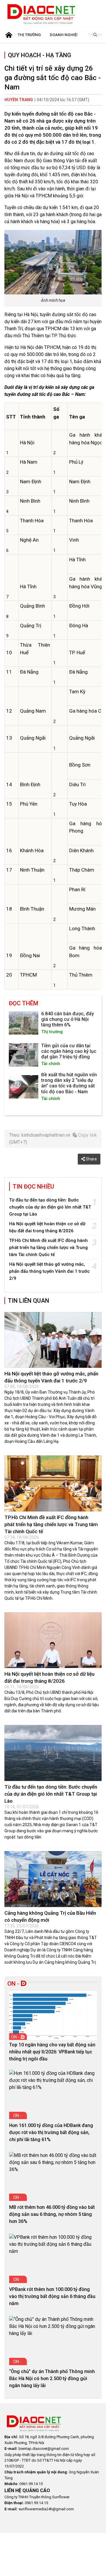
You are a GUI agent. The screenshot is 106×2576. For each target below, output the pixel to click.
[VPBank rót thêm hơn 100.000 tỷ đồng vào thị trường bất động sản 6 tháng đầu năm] (53, 2244)
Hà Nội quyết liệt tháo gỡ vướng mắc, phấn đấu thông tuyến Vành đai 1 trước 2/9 (49, 1271)
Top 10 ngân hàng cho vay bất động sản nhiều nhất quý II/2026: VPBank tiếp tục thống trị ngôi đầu (52, 2052)
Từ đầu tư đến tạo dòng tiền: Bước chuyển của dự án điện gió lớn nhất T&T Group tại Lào (50, 1207)
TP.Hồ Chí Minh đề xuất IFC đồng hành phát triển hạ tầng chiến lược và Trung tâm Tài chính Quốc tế (48, 1248)
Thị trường (29, 35)
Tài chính (51, 1064)
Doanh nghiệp (64, 35)
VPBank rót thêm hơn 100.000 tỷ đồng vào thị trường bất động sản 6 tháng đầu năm (52, 2296)
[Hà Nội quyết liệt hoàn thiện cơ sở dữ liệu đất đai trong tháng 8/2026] (53, 1640)
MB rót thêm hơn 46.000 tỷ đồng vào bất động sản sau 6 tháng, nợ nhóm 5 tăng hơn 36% (52, 2214)
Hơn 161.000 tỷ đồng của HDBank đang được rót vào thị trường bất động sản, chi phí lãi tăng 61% (51, 2132)
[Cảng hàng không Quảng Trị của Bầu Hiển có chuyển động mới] (53, 1879)
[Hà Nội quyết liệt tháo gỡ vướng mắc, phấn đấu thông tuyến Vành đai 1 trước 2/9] (53, 1340)
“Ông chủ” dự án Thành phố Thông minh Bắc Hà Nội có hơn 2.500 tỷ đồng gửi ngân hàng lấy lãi (52, 2378)
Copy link (87, 1135)
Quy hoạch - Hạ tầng (40, 55)
